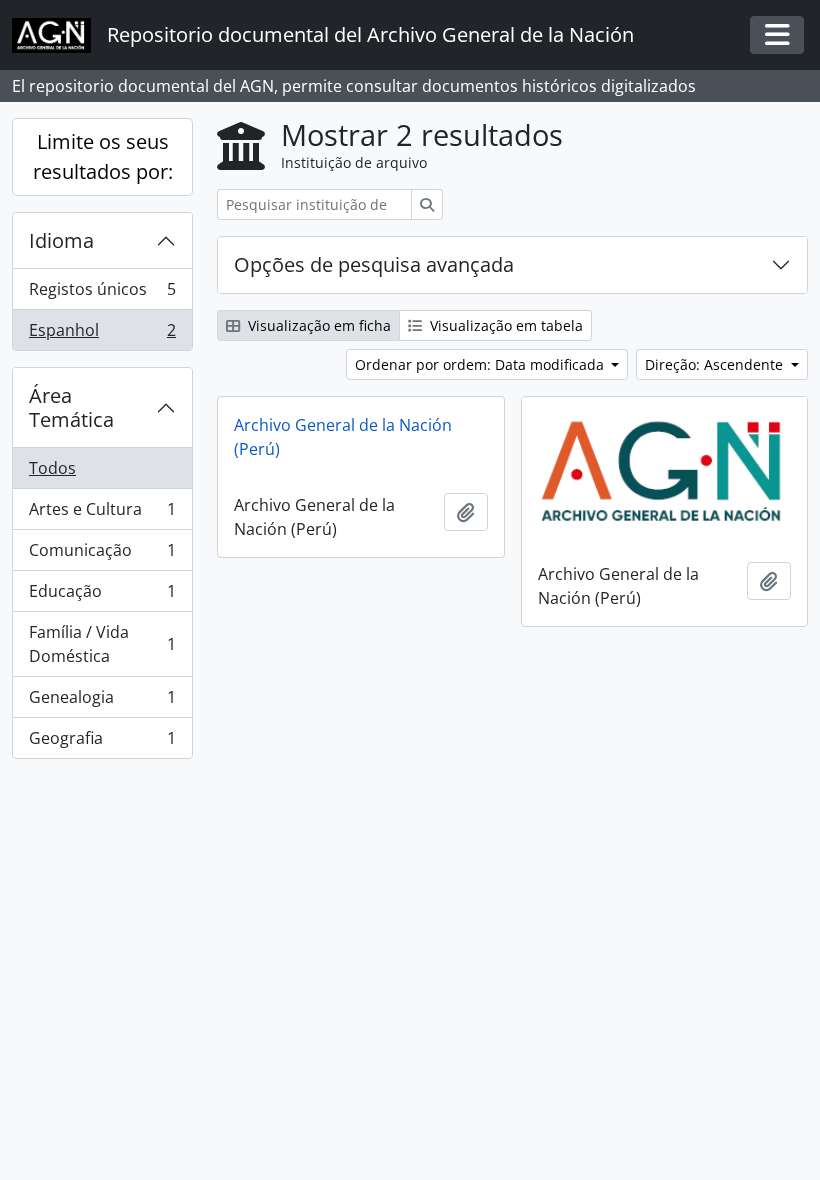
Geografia (102, 742)
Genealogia (102, 702)
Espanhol (102, 334)
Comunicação (102, 555)
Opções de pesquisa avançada (374, 264)
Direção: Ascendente (716, 364)
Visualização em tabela (504, 325)
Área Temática (71, 407)
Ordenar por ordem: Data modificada (481, 364)
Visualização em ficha (317, 325)
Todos (52, 468)
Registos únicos (102, 294)
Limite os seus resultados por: (103, 156)
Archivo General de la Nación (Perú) (343, 437)
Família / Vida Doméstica (102, 644)
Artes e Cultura (102, 514)
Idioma (61, 240)
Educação (102, 596)
